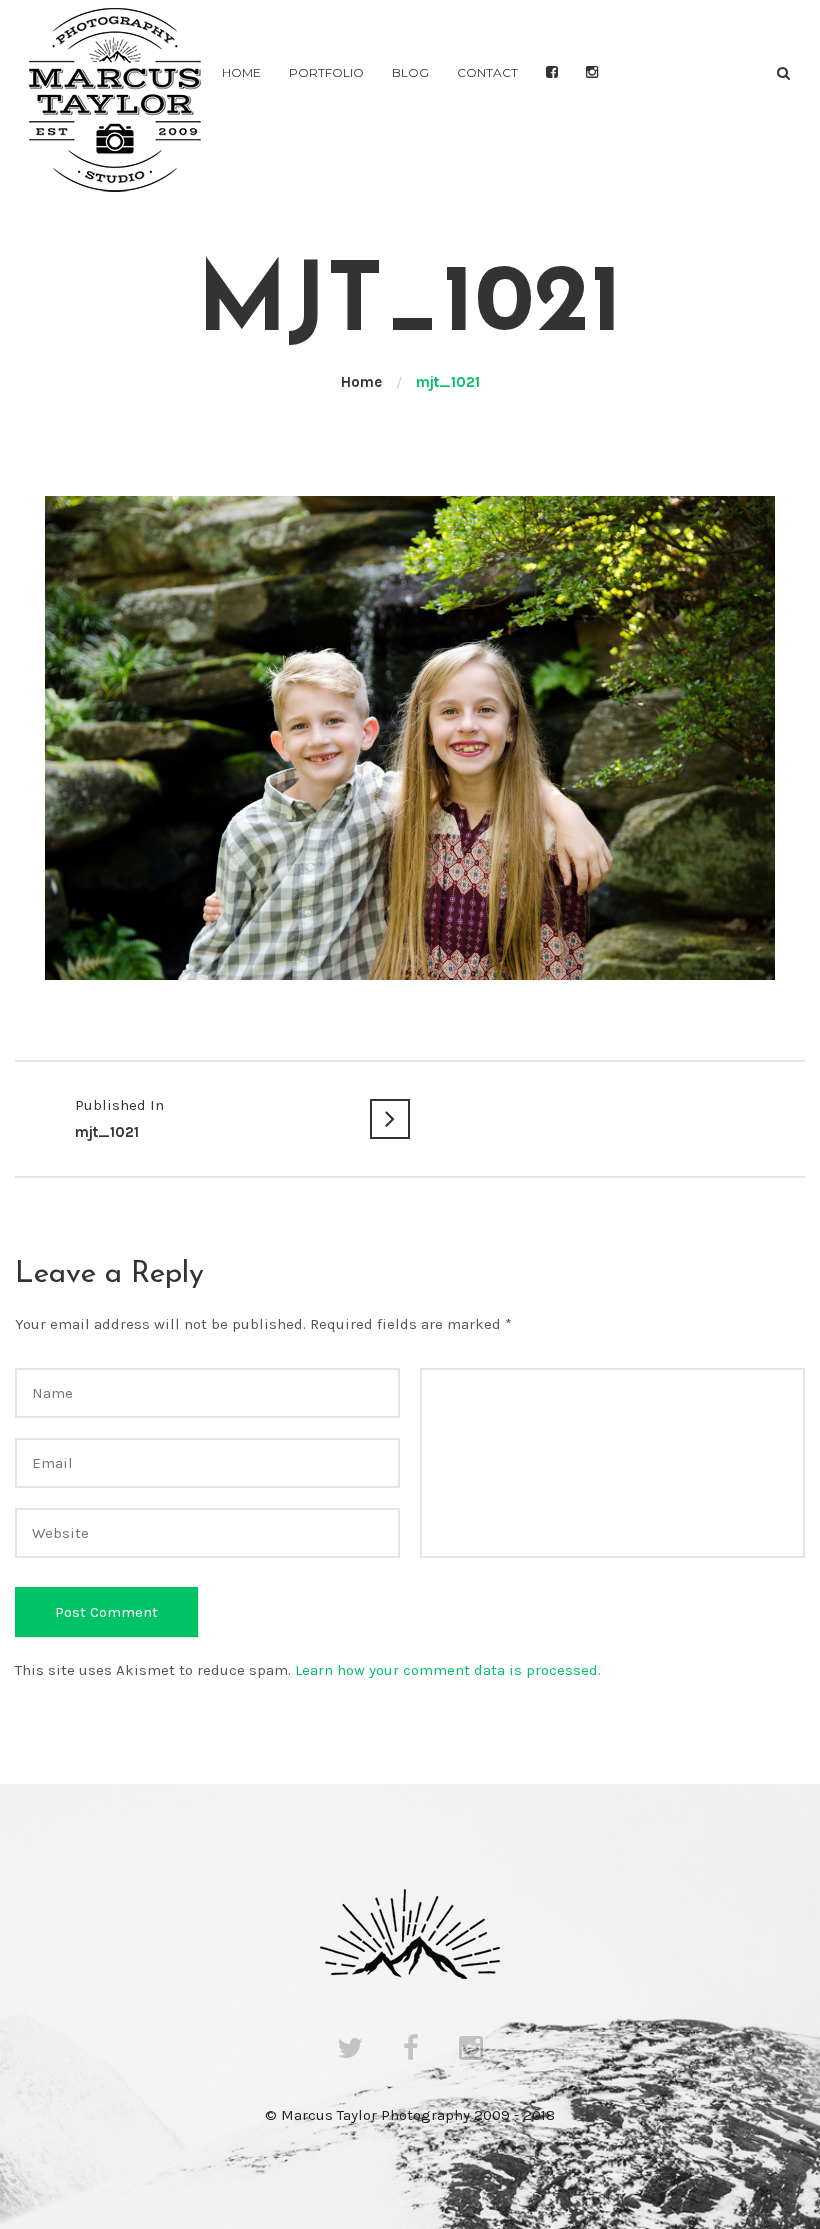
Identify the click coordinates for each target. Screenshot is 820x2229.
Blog (410, 72)
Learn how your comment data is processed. (448, 1670)
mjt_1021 (119, 1118)
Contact (487, 72)
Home (241, 72)
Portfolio (326, 72)
